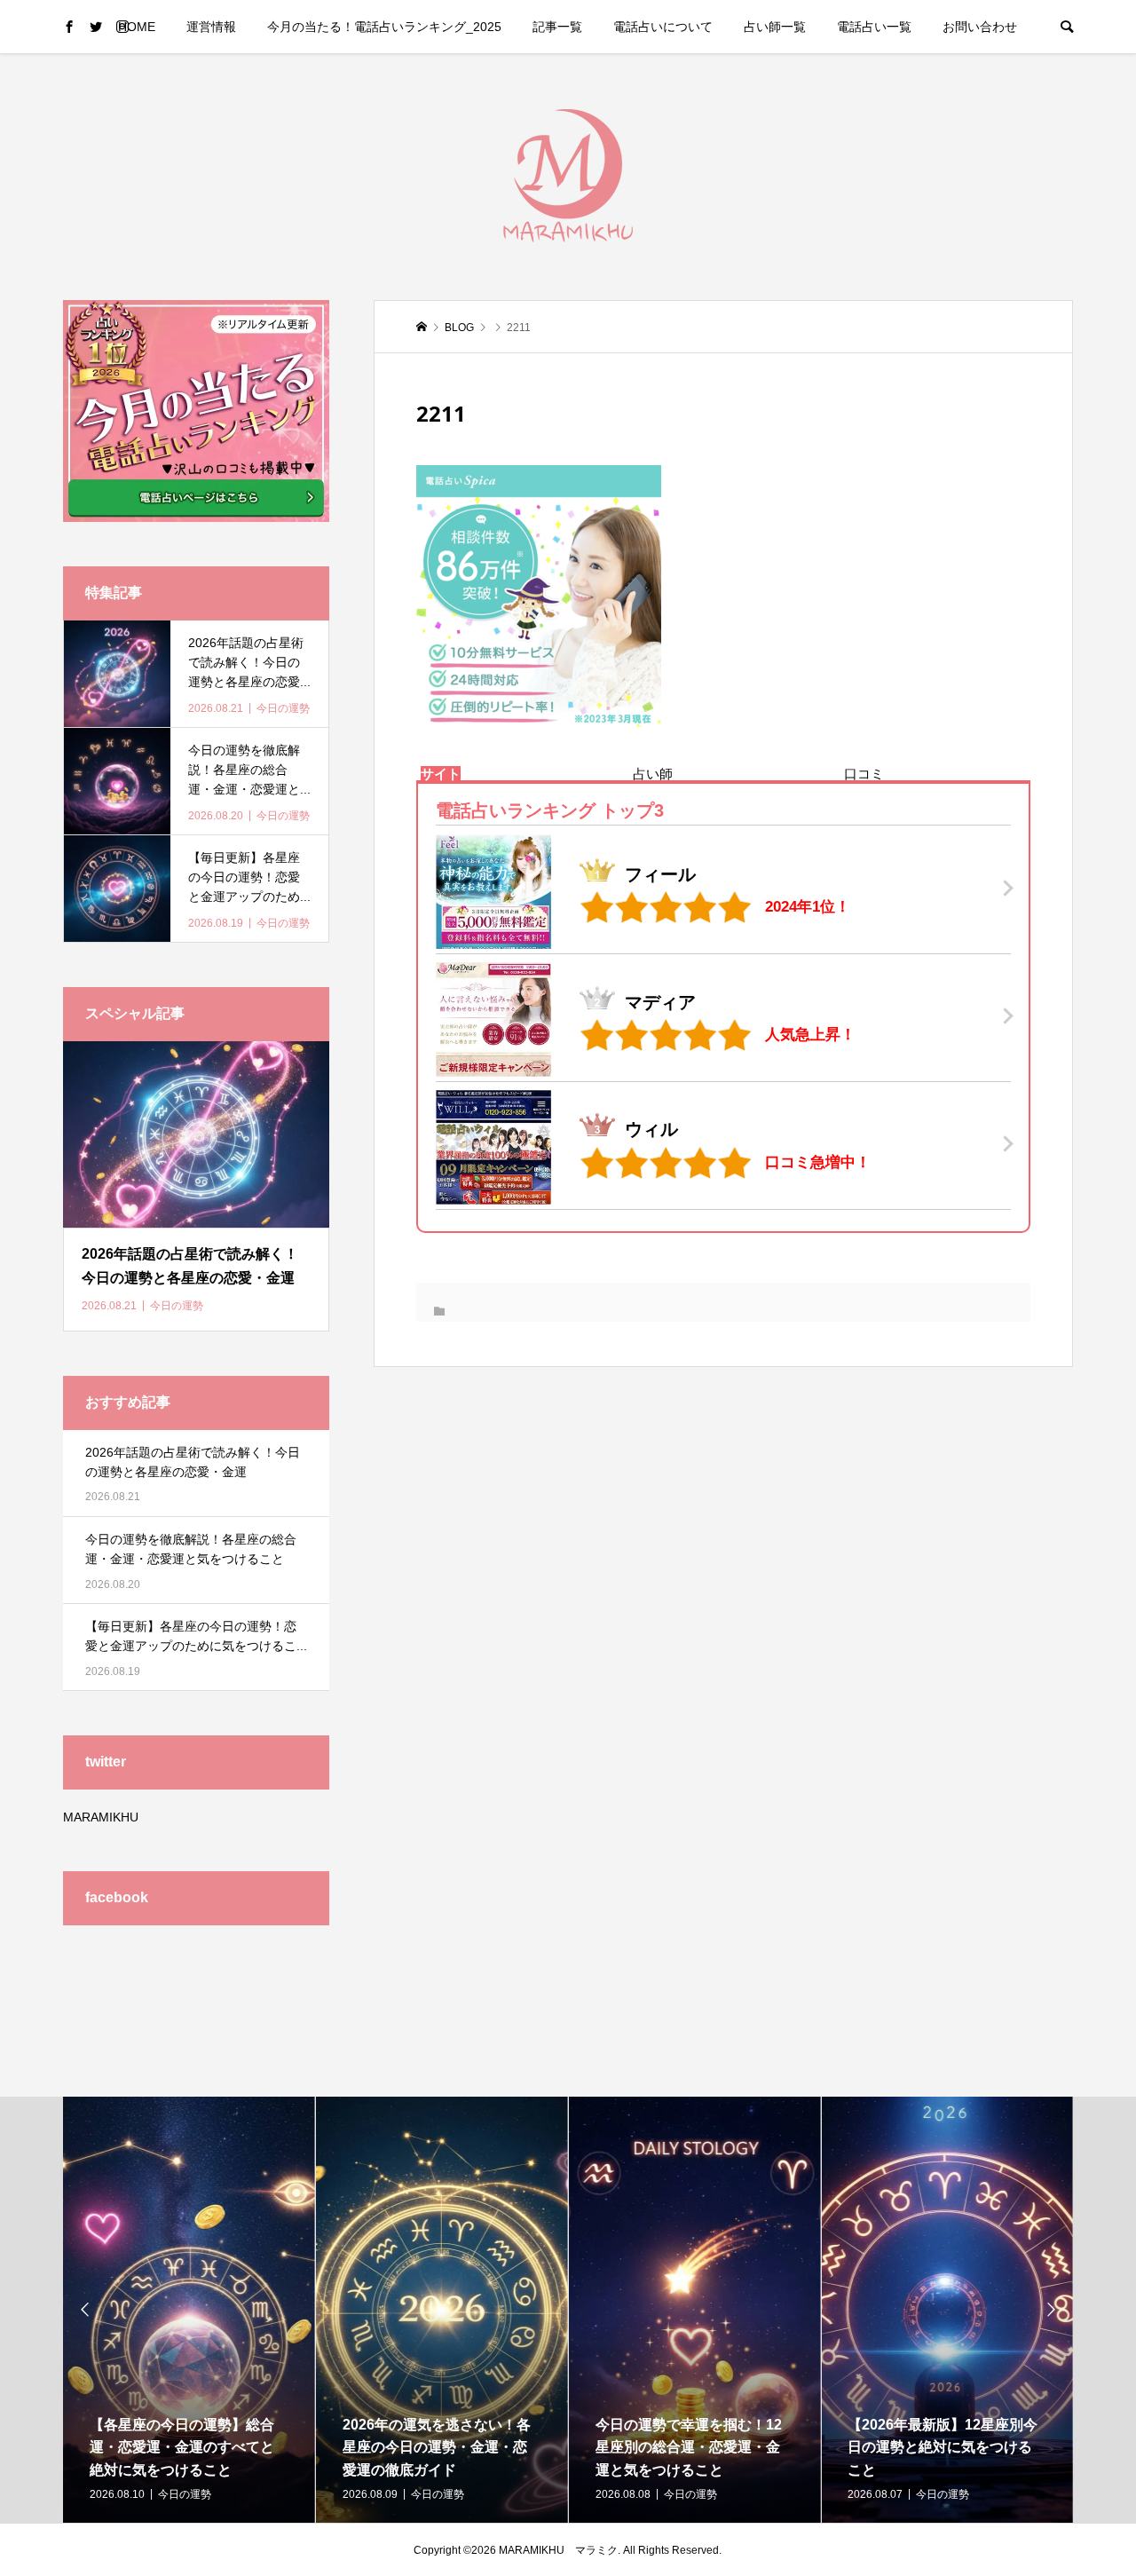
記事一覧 (557, 27)
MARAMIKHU (101, 1817)
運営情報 (211, 27)
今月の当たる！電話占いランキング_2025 (384, 27)
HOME (137, 27)
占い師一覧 (775, 27)
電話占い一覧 (874, 27)
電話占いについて (663, 27)
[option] (189, 2310)
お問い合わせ (980, 27)
